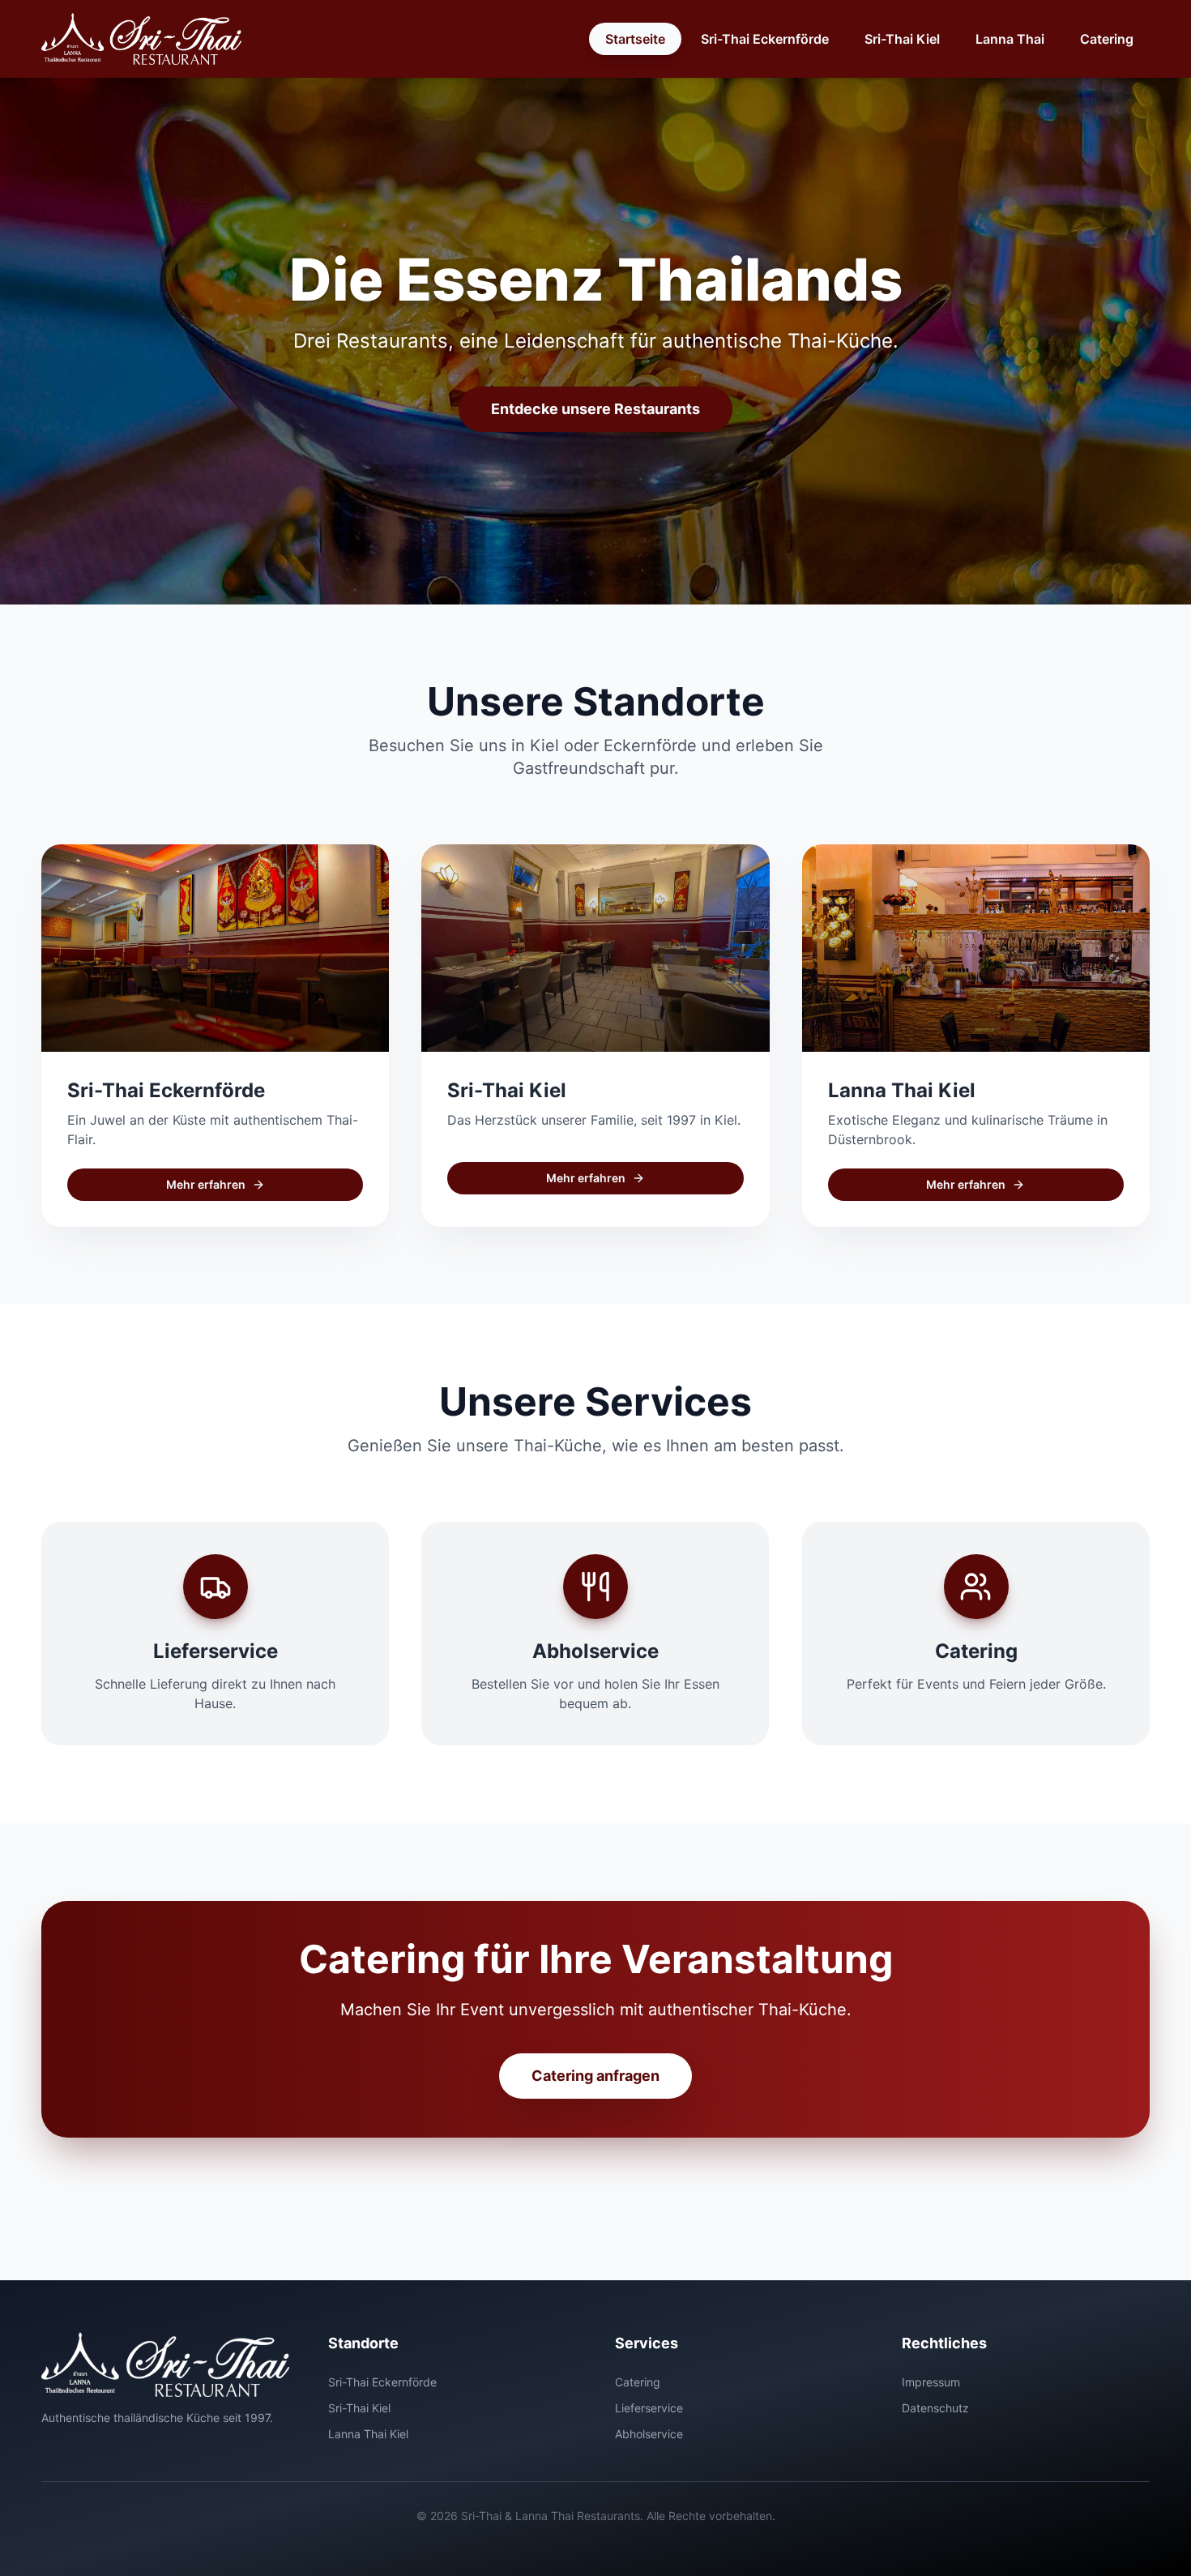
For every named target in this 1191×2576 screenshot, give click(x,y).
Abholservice (649, 2434)
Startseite (635, 39)
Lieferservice (649, 2408)
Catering (1107, 39)
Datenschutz (935, 2408)
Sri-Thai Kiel (902, 39)
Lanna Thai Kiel (368, 2434)
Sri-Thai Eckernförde (765, 39)
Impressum (931, 2382)
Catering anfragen (595, 2076)
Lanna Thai (1010, 39)
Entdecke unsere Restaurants (595, 409)
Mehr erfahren (206, 1184)
